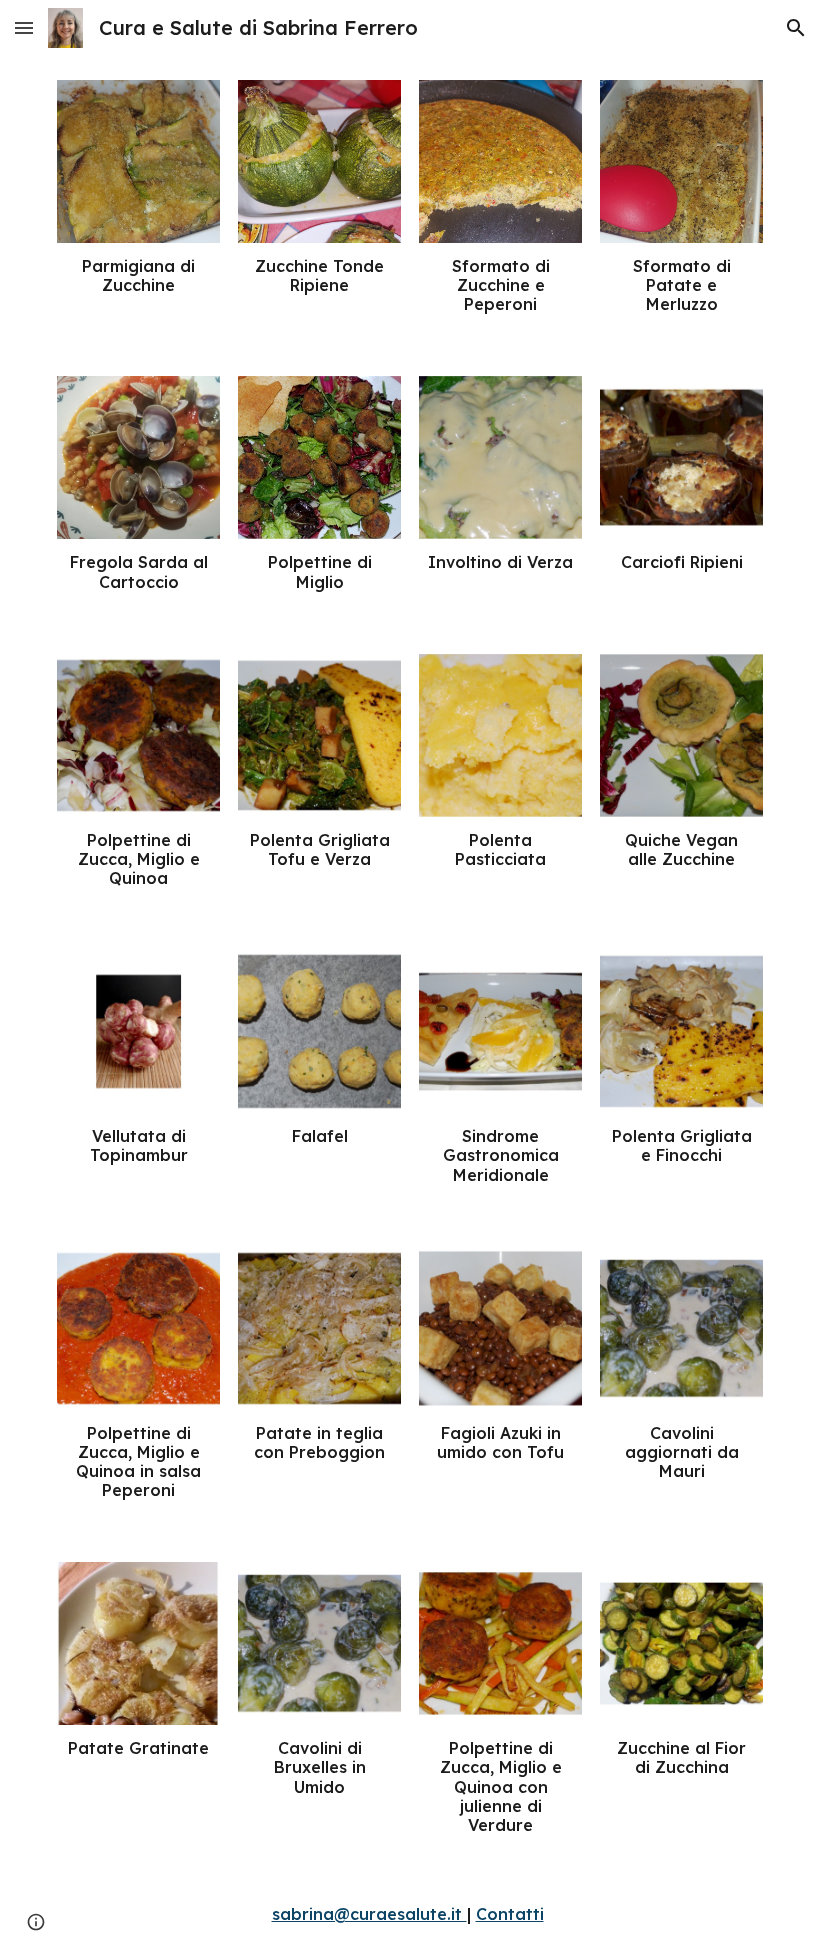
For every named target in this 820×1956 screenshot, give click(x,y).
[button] (24, 27)
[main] (138, 276)
